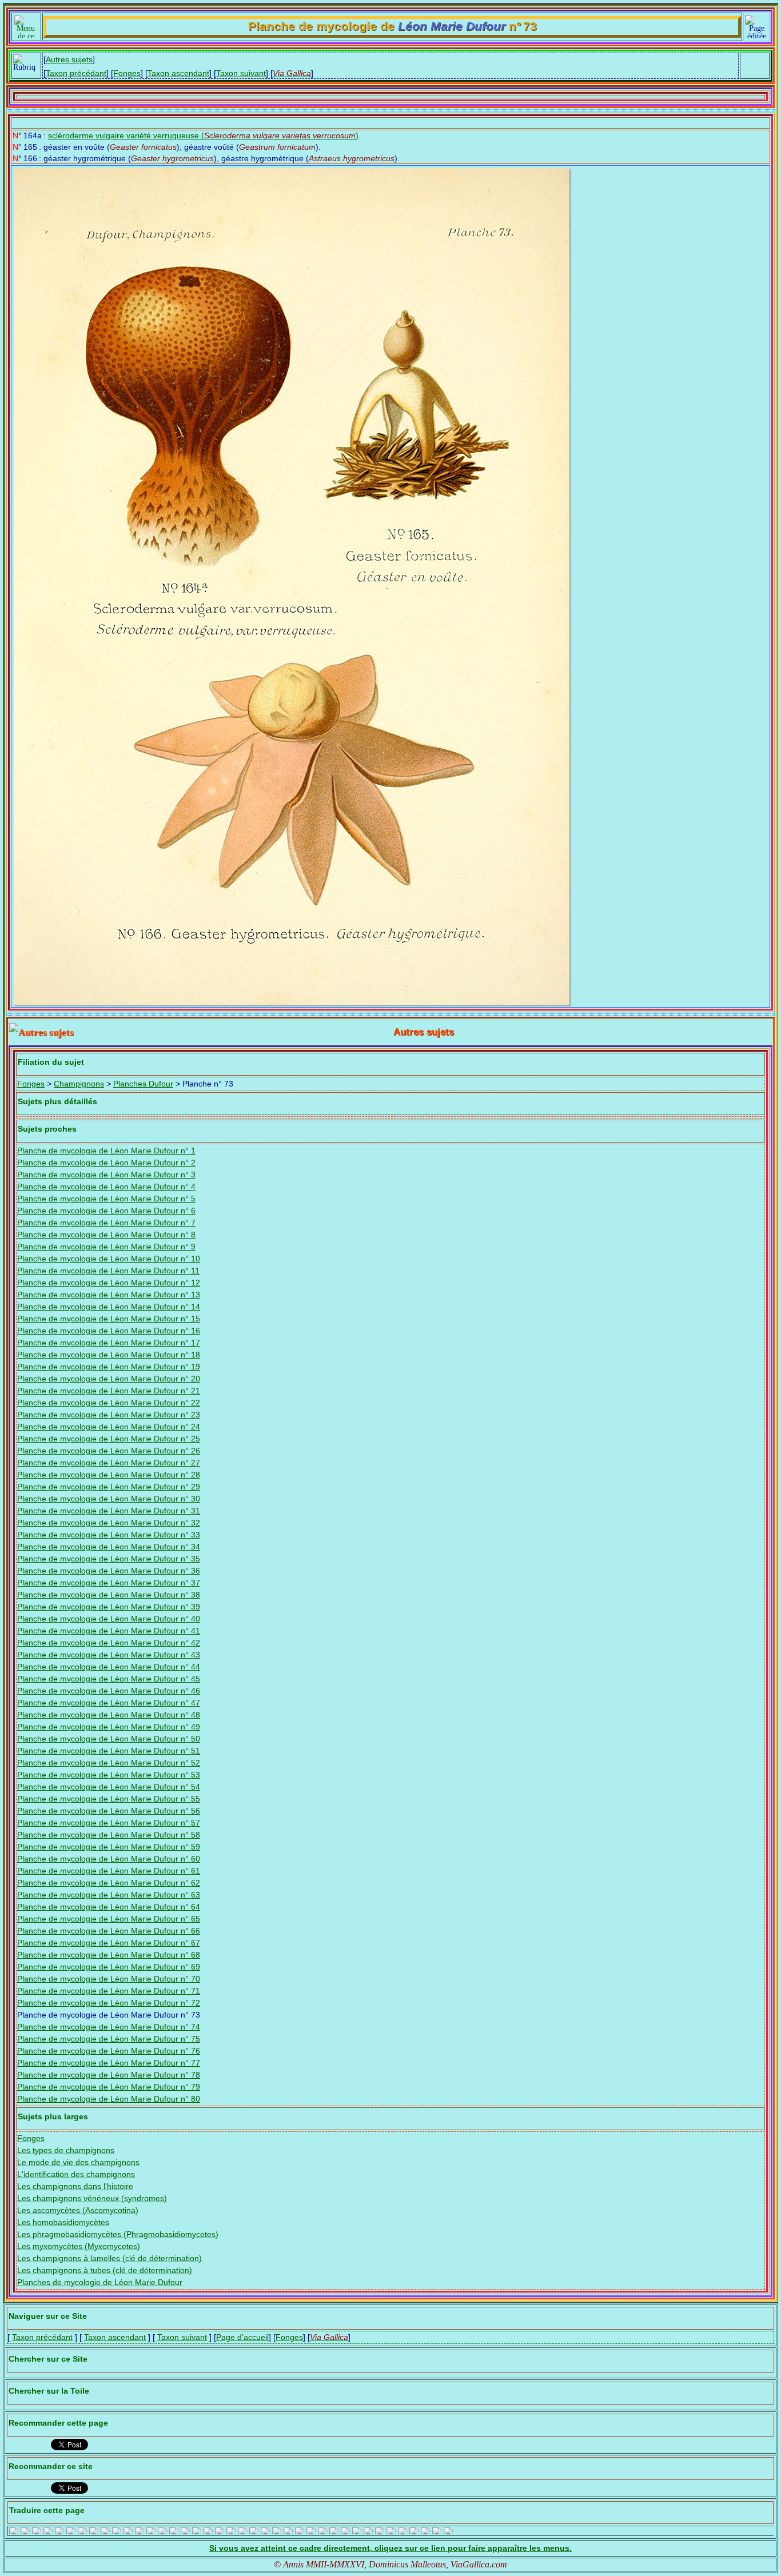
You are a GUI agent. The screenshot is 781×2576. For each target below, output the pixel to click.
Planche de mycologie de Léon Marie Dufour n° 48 (109, 1715)
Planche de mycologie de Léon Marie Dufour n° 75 (109, 2039)
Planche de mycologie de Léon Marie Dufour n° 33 (109, 1535)
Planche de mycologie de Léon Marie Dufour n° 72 (109, 2003)
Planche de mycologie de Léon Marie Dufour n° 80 (109, 2099)
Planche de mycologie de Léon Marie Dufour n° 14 (109, 1307)
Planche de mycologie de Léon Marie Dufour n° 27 (109, 1463)
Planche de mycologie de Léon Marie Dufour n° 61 (109, 1871)
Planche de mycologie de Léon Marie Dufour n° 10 (109, 1259)
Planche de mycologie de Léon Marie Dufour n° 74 (109, 2027)
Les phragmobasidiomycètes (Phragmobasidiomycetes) (118, 2234)
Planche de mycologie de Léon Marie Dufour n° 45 (109, 1679)
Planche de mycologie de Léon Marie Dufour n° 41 (109, 1631)
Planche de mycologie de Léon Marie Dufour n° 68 (109, 1955)
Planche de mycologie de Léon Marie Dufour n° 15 (109, 1319)
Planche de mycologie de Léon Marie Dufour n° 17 (109, 1343)
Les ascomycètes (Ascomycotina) (78, 2210)
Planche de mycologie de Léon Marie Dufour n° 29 (109, 1487)
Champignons (79, 1084)
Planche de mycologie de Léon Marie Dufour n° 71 (109, 1991)
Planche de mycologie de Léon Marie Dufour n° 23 (109, 1415)
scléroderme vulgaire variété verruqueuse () (203, 135)
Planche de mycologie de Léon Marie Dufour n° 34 (109, 1547)
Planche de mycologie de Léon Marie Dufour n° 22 (109, 1403)
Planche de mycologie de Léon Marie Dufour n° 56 (109, 1811)
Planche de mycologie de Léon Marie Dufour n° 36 (109, 1571)
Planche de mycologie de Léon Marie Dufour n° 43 (109, 1655)
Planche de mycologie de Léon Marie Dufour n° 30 (109, 1499)
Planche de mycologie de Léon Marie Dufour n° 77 (109, 2063)
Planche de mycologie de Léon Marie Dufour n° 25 (109, 1439)
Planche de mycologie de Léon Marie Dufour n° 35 (109, 1559)
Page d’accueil (242, 2337)
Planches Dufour (143, 1084)
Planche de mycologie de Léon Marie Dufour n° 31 (109, 1511)
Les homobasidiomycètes (63, 2222)
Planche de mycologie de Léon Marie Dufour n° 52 (109, 1763)
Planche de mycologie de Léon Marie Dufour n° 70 (109, 1979)
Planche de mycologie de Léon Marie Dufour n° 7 (106, 1223)
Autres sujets (69, 59)
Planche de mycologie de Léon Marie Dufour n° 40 (109, 1619)
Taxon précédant (76, 73)
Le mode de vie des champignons (78, 2162)
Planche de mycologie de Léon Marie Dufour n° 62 (109, 1883)
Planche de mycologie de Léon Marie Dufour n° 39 (109, 1607)
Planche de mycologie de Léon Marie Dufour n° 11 (108, 1271)
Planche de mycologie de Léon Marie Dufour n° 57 (109, 1823)
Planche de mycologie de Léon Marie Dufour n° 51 (109, 1751)
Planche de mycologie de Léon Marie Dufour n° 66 (109, 1931)
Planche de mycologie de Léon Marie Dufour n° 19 (109, 1367)
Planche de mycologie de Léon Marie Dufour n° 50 (109, 1739)
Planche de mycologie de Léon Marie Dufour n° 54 (109, 1787)
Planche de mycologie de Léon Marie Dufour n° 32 (109, 1523)
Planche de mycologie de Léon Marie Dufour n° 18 (109, 1355)
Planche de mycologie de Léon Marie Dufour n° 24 (109, 1427)
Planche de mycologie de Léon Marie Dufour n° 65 (109, 1919)
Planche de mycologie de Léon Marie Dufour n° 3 (106, 1175)
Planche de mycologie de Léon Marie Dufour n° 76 (109, 2051)
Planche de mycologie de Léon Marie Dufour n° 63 (109, 1895)
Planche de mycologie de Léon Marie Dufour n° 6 (106, 1211)
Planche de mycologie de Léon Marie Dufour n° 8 (106, 1235)
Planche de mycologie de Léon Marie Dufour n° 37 (109, 1583)
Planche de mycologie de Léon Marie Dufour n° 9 (106, 1247)
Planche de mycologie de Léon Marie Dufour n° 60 (109, 1859)
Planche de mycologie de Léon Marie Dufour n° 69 (109, 1967)
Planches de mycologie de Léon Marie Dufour (100, 2282)
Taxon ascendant (178, 73)
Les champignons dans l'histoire (75, 2186)
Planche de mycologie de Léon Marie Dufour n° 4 (106, 1187)
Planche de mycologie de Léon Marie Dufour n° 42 (109, 1643)
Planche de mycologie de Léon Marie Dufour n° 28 (109, 1475)
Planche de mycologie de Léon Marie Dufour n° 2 (106, 1163)
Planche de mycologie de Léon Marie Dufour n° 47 (109, 1703)
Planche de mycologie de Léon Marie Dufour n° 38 (109, 1595)
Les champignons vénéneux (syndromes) (92, 2198)
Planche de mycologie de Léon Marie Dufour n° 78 (109, 2075)
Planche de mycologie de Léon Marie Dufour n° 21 (109, 1391)
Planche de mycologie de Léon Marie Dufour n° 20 (109, 1379)
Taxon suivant (241, 73)
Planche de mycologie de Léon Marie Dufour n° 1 (106, 1151)
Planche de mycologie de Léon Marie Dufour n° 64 (109, 1907)
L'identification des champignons (76, 2174)
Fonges (127, 73)
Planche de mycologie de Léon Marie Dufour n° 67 (109, 1943)
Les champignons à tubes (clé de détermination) (105, 2270)
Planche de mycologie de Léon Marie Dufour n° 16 (109, 1331)
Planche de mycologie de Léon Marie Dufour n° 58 (109, 1835)
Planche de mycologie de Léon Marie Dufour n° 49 (109, 1727)
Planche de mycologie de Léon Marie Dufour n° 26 (109, 1451)
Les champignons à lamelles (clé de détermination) (109, 2258)
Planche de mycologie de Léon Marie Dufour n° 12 (109, 1283)
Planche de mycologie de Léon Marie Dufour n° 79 (109, 2087)
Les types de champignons (66, 2150)
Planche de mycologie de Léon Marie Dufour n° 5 (106, 1199)
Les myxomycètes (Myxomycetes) (79, 2246)
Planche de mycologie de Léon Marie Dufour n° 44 (109, 1667)
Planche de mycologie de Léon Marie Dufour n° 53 (109, 1775)
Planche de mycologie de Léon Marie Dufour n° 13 (109, 1295)
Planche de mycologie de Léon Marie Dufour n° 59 (109, 1847)
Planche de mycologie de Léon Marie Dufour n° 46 (109, 1691)
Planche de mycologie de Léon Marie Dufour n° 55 (109, 1799)
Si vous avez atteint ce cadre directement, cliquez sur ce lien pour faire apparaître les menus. (390, 2548)
